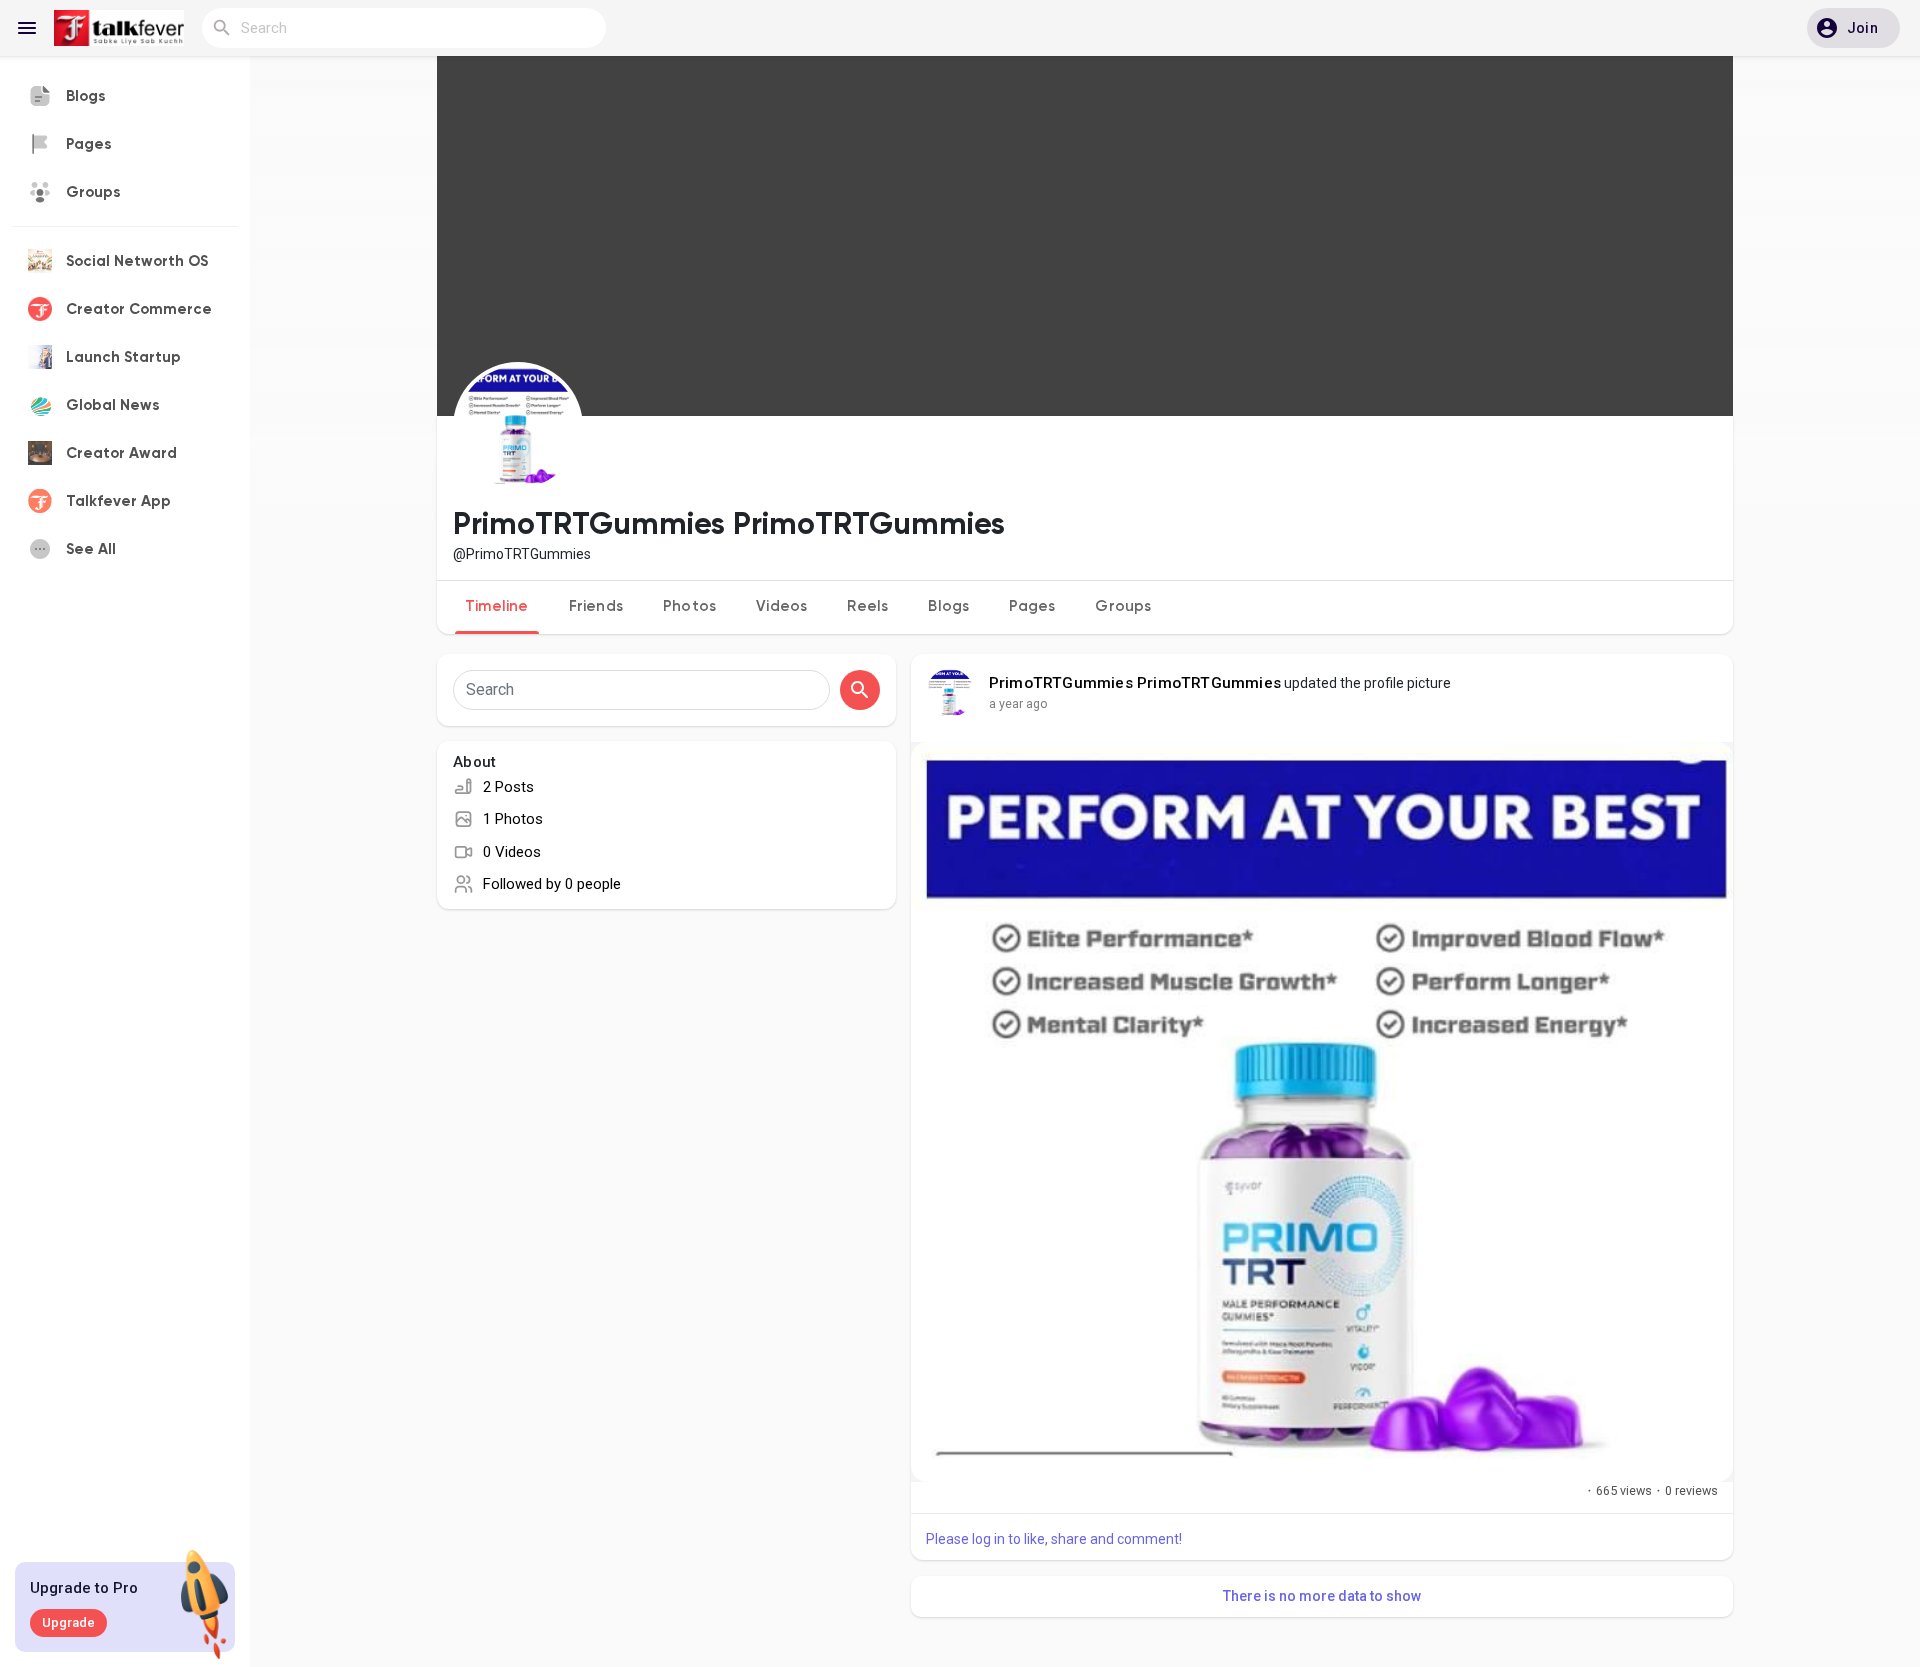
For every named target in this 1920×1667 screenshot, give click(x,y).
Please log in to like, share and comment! (1054, 1539)
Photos (689, 606)
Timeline (497, 606)
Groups (1123, 606)
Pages (1032, 606)
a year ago (1018, 703)
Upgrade (68, 1622)
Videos (781, 606)
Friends (596, 606)
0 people (593, 884)
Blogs (948, 606)
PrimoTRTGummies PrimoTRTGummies (1135, 683)
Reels (867, 606)
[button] (1853, 28)
